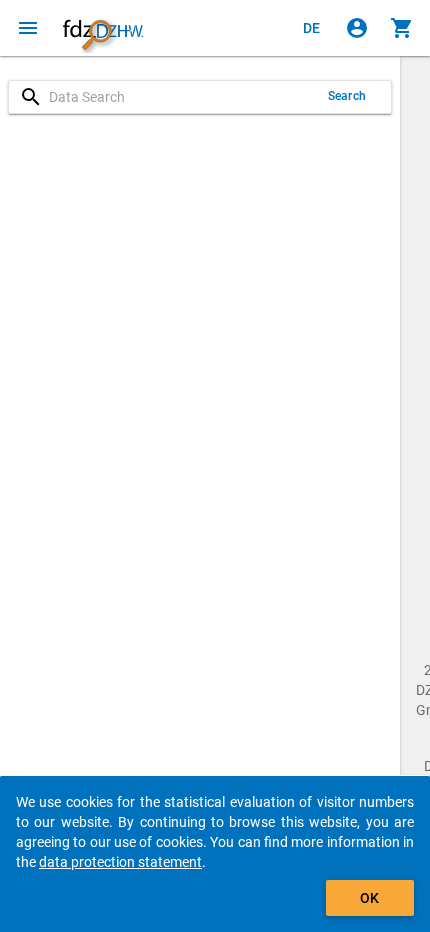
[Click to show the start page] (103, 28)
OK (369, 898)
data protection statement (120, 862)
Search (347, 96)
